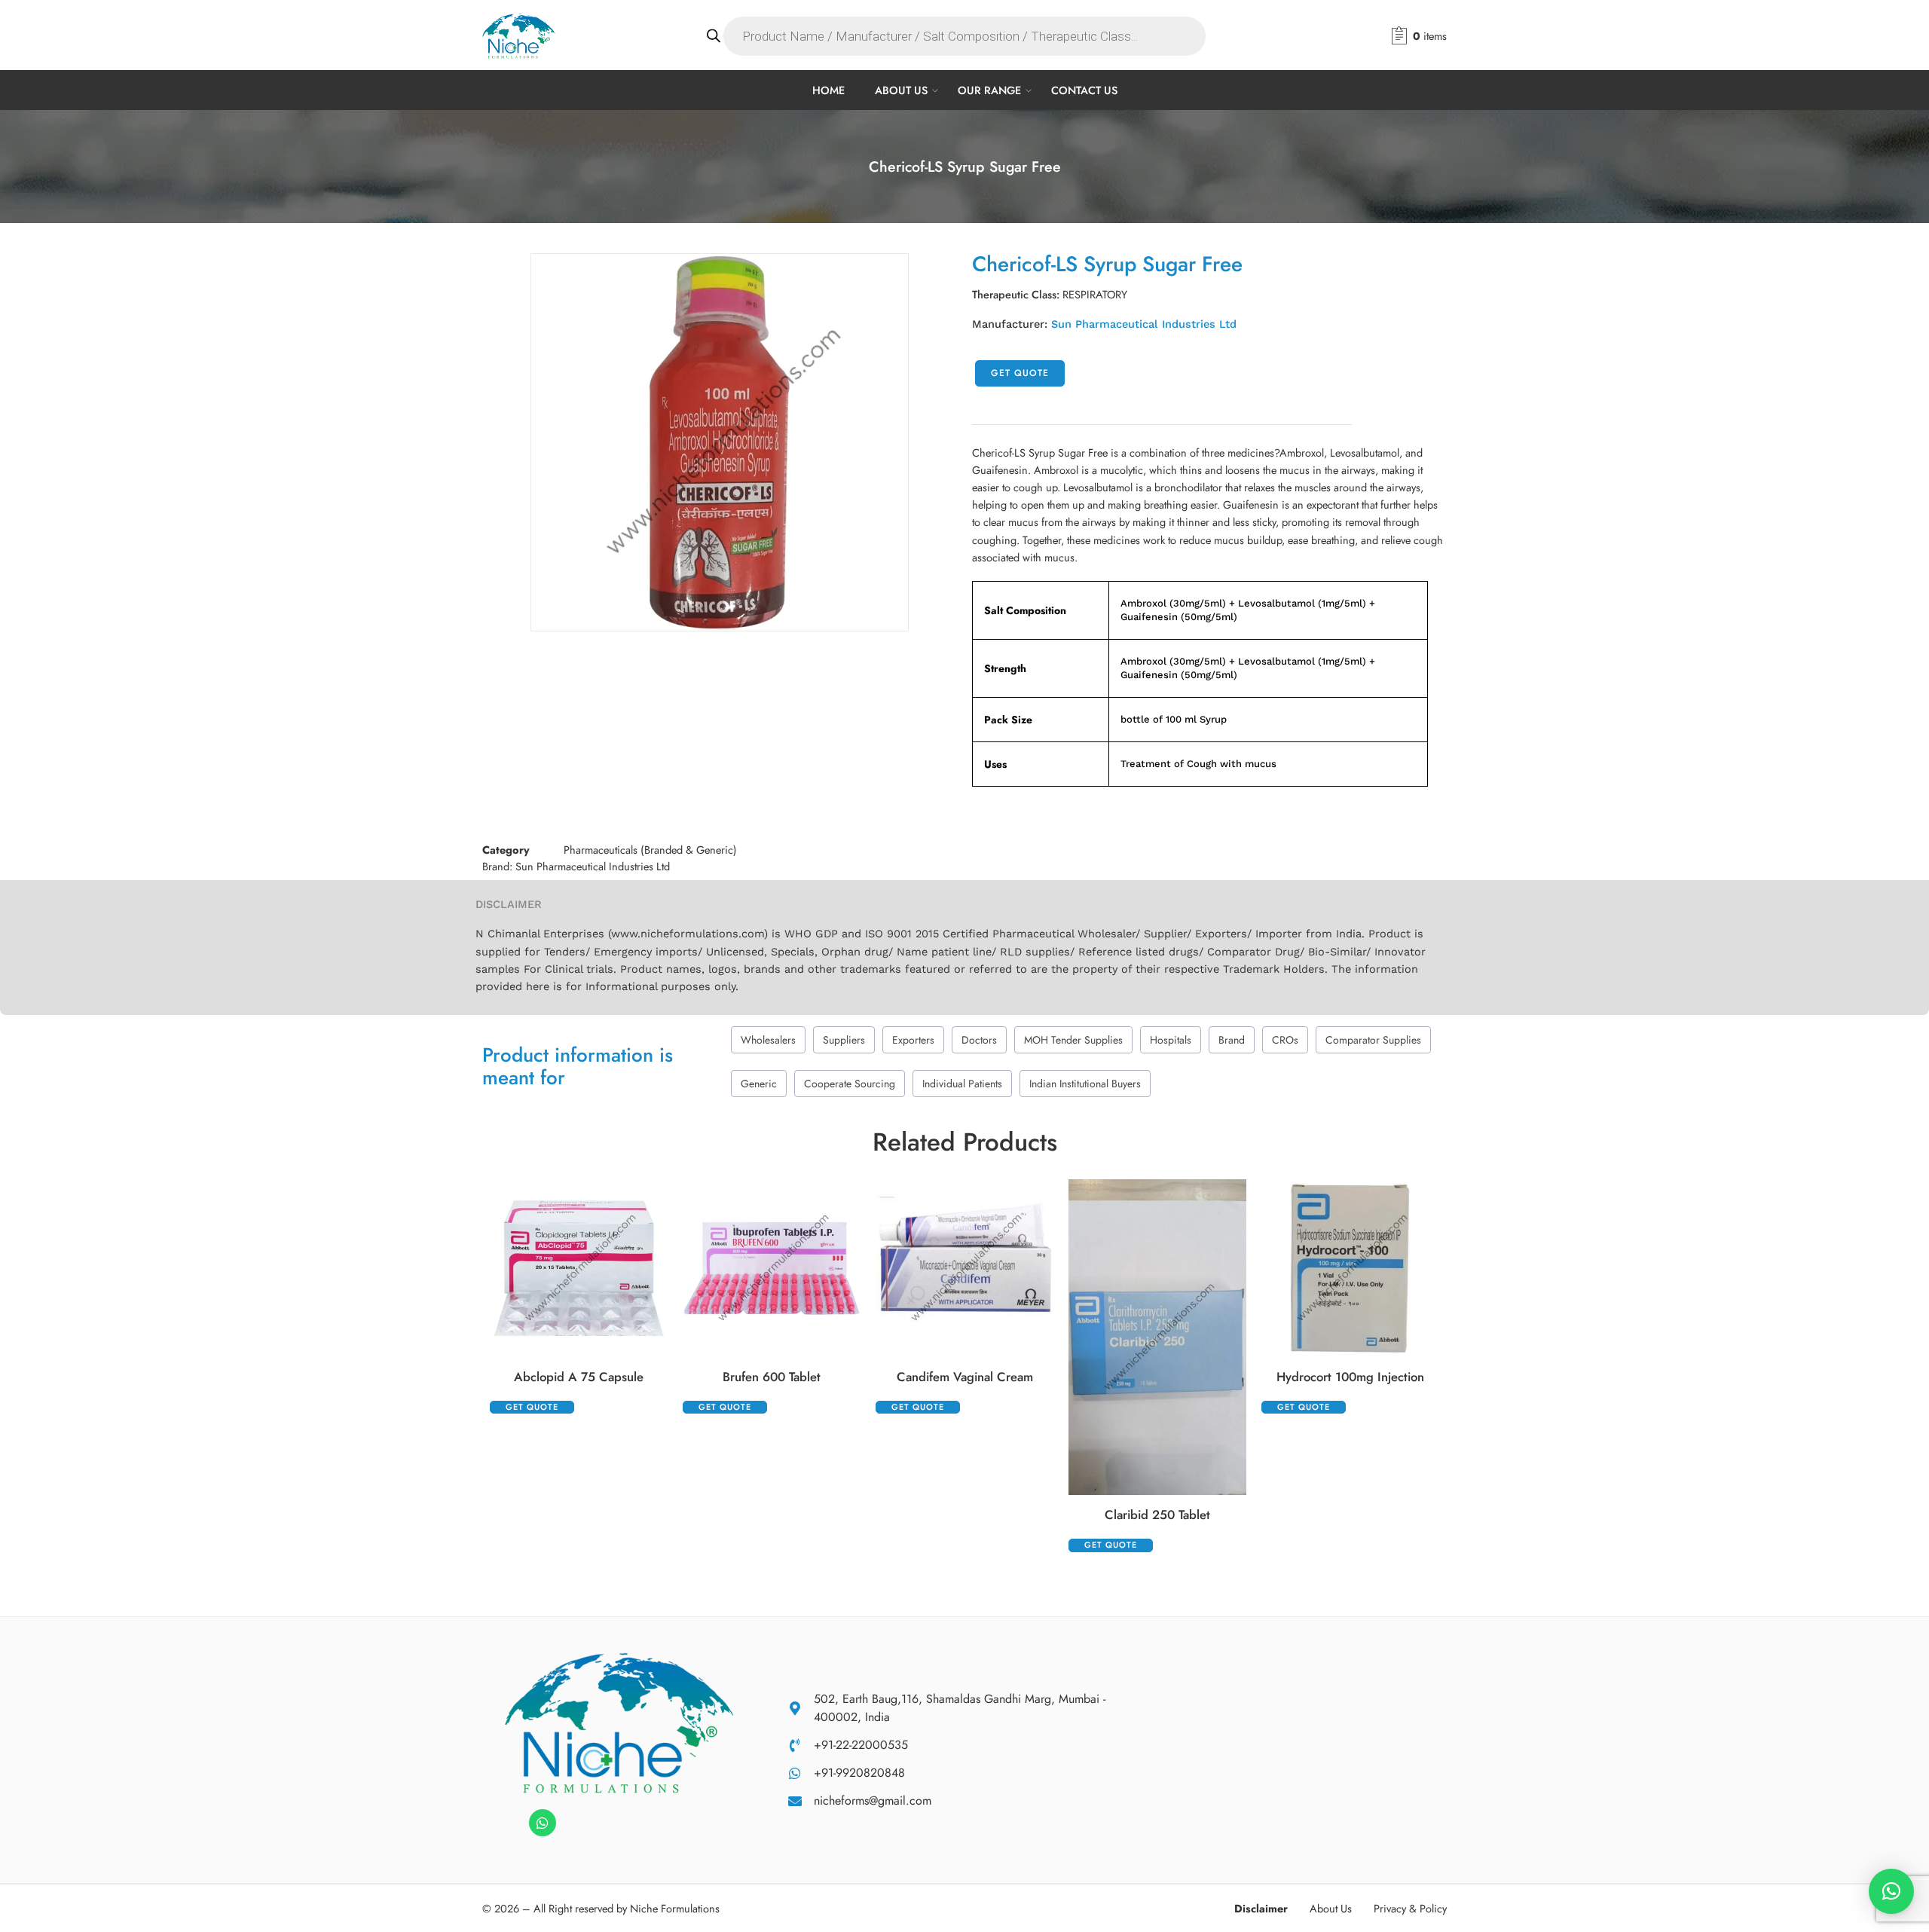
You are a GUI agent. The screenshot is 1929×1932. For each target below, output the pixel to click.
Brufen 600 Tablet (772, 1377)
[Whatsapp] (543, 1823)
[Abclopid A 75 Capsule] (579, 1268)
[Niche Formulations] (619, 1721)
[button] (1891, 1891)
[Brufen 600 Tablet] (772, 1268)
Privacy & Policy (1410, 1908)
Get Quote (1020, 373)
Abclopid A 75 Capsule (579, 1377)
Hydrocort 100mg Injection (1350, 1377)
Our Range (989, 90)
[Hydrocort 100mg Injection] (1350, 1268)
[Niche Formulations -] (519, 36)
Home (828, 90)
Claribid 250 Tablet (1157, 1515)
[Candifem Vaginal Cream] (964, 1268)
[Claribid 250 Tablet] (1157, 1337)
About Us (901, 90)
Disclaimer (1261, 1908)
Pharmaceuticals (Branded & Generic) (650, 850)
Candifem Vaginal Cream (965, 1377)
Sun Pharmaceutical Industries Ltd (1144, 324)
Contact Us (1084, 90)
